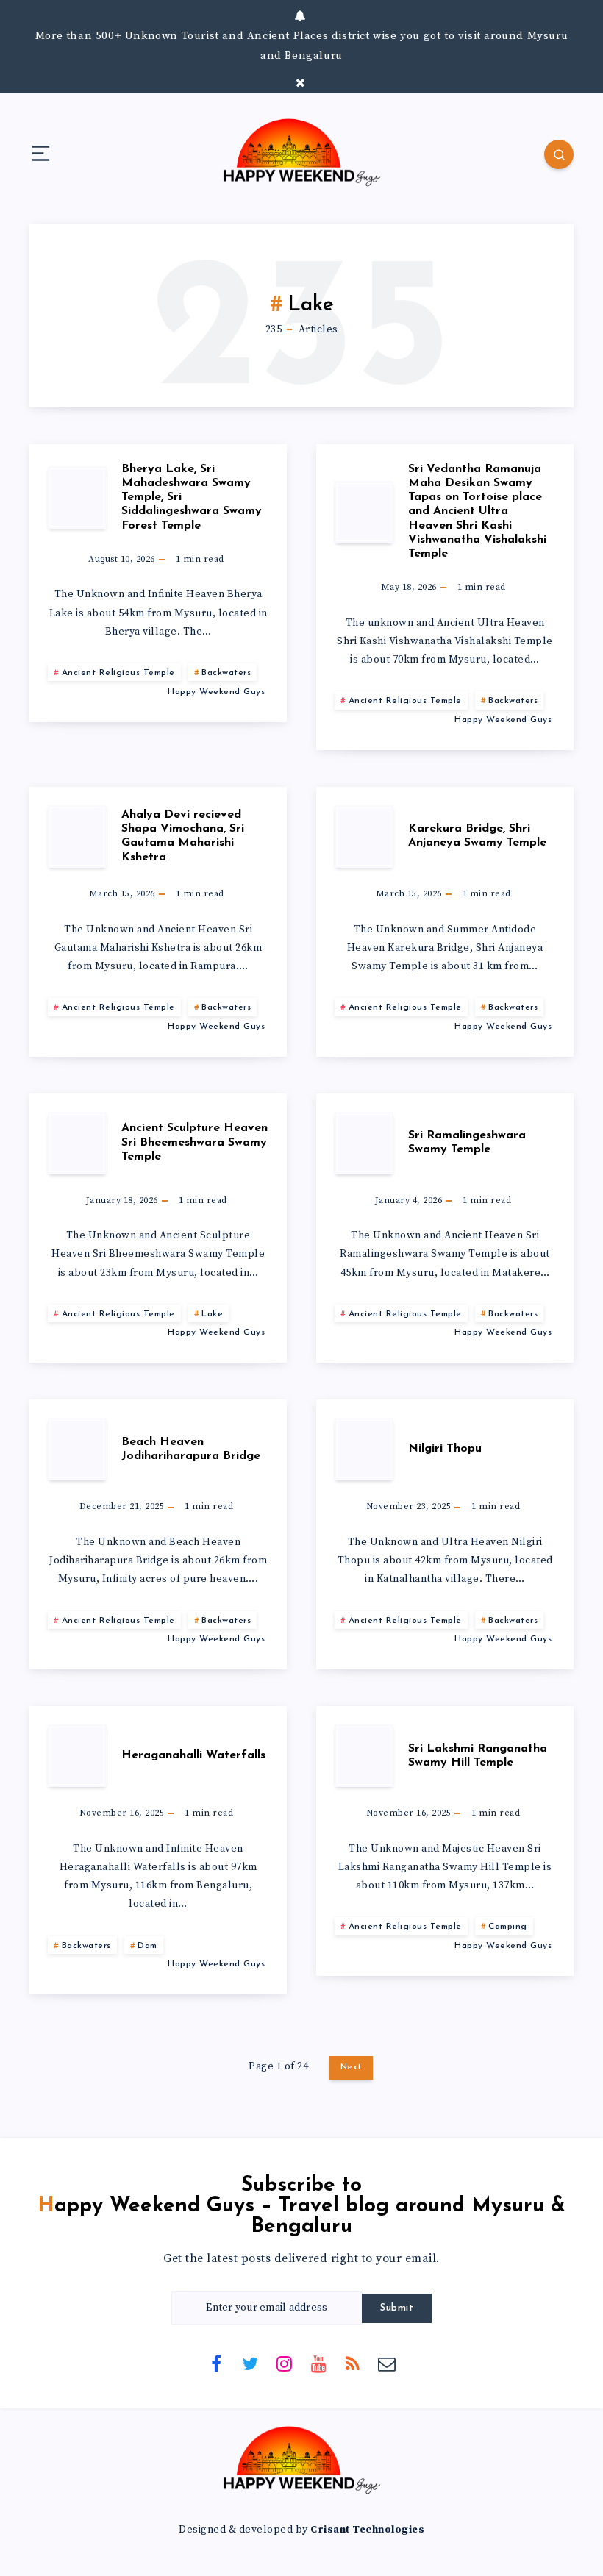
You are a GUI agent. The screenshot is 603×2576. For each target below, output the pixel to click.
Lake (212, 1314)
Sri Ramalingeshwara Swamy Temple (467, 1142)
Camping (508, 1927)
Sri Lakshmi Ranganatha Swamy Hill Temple (478, 1756)
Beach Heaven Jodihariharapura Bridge (191, 1449)
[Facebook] (216, 2363)
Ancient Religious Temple (118, 673)
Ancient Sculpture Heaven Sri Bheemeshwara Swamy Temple (195, 1142)
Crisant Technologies (367, 2530)
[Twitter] (250, 2363)
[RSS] (353, 2363)
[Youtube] (318, 2363)
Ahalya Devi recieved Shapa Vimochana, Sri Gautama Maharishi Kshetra (183, 836)
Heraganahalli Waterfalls (193, 1755)
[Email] (387, 2363)
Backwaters (226, 673)
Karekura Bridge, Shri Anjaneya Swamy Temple (477, 836)
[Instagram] (285, 2363)
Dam (147, 1946)
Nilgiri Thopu (445, 1449)
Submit (397, 2308)
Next (351, 2067)
